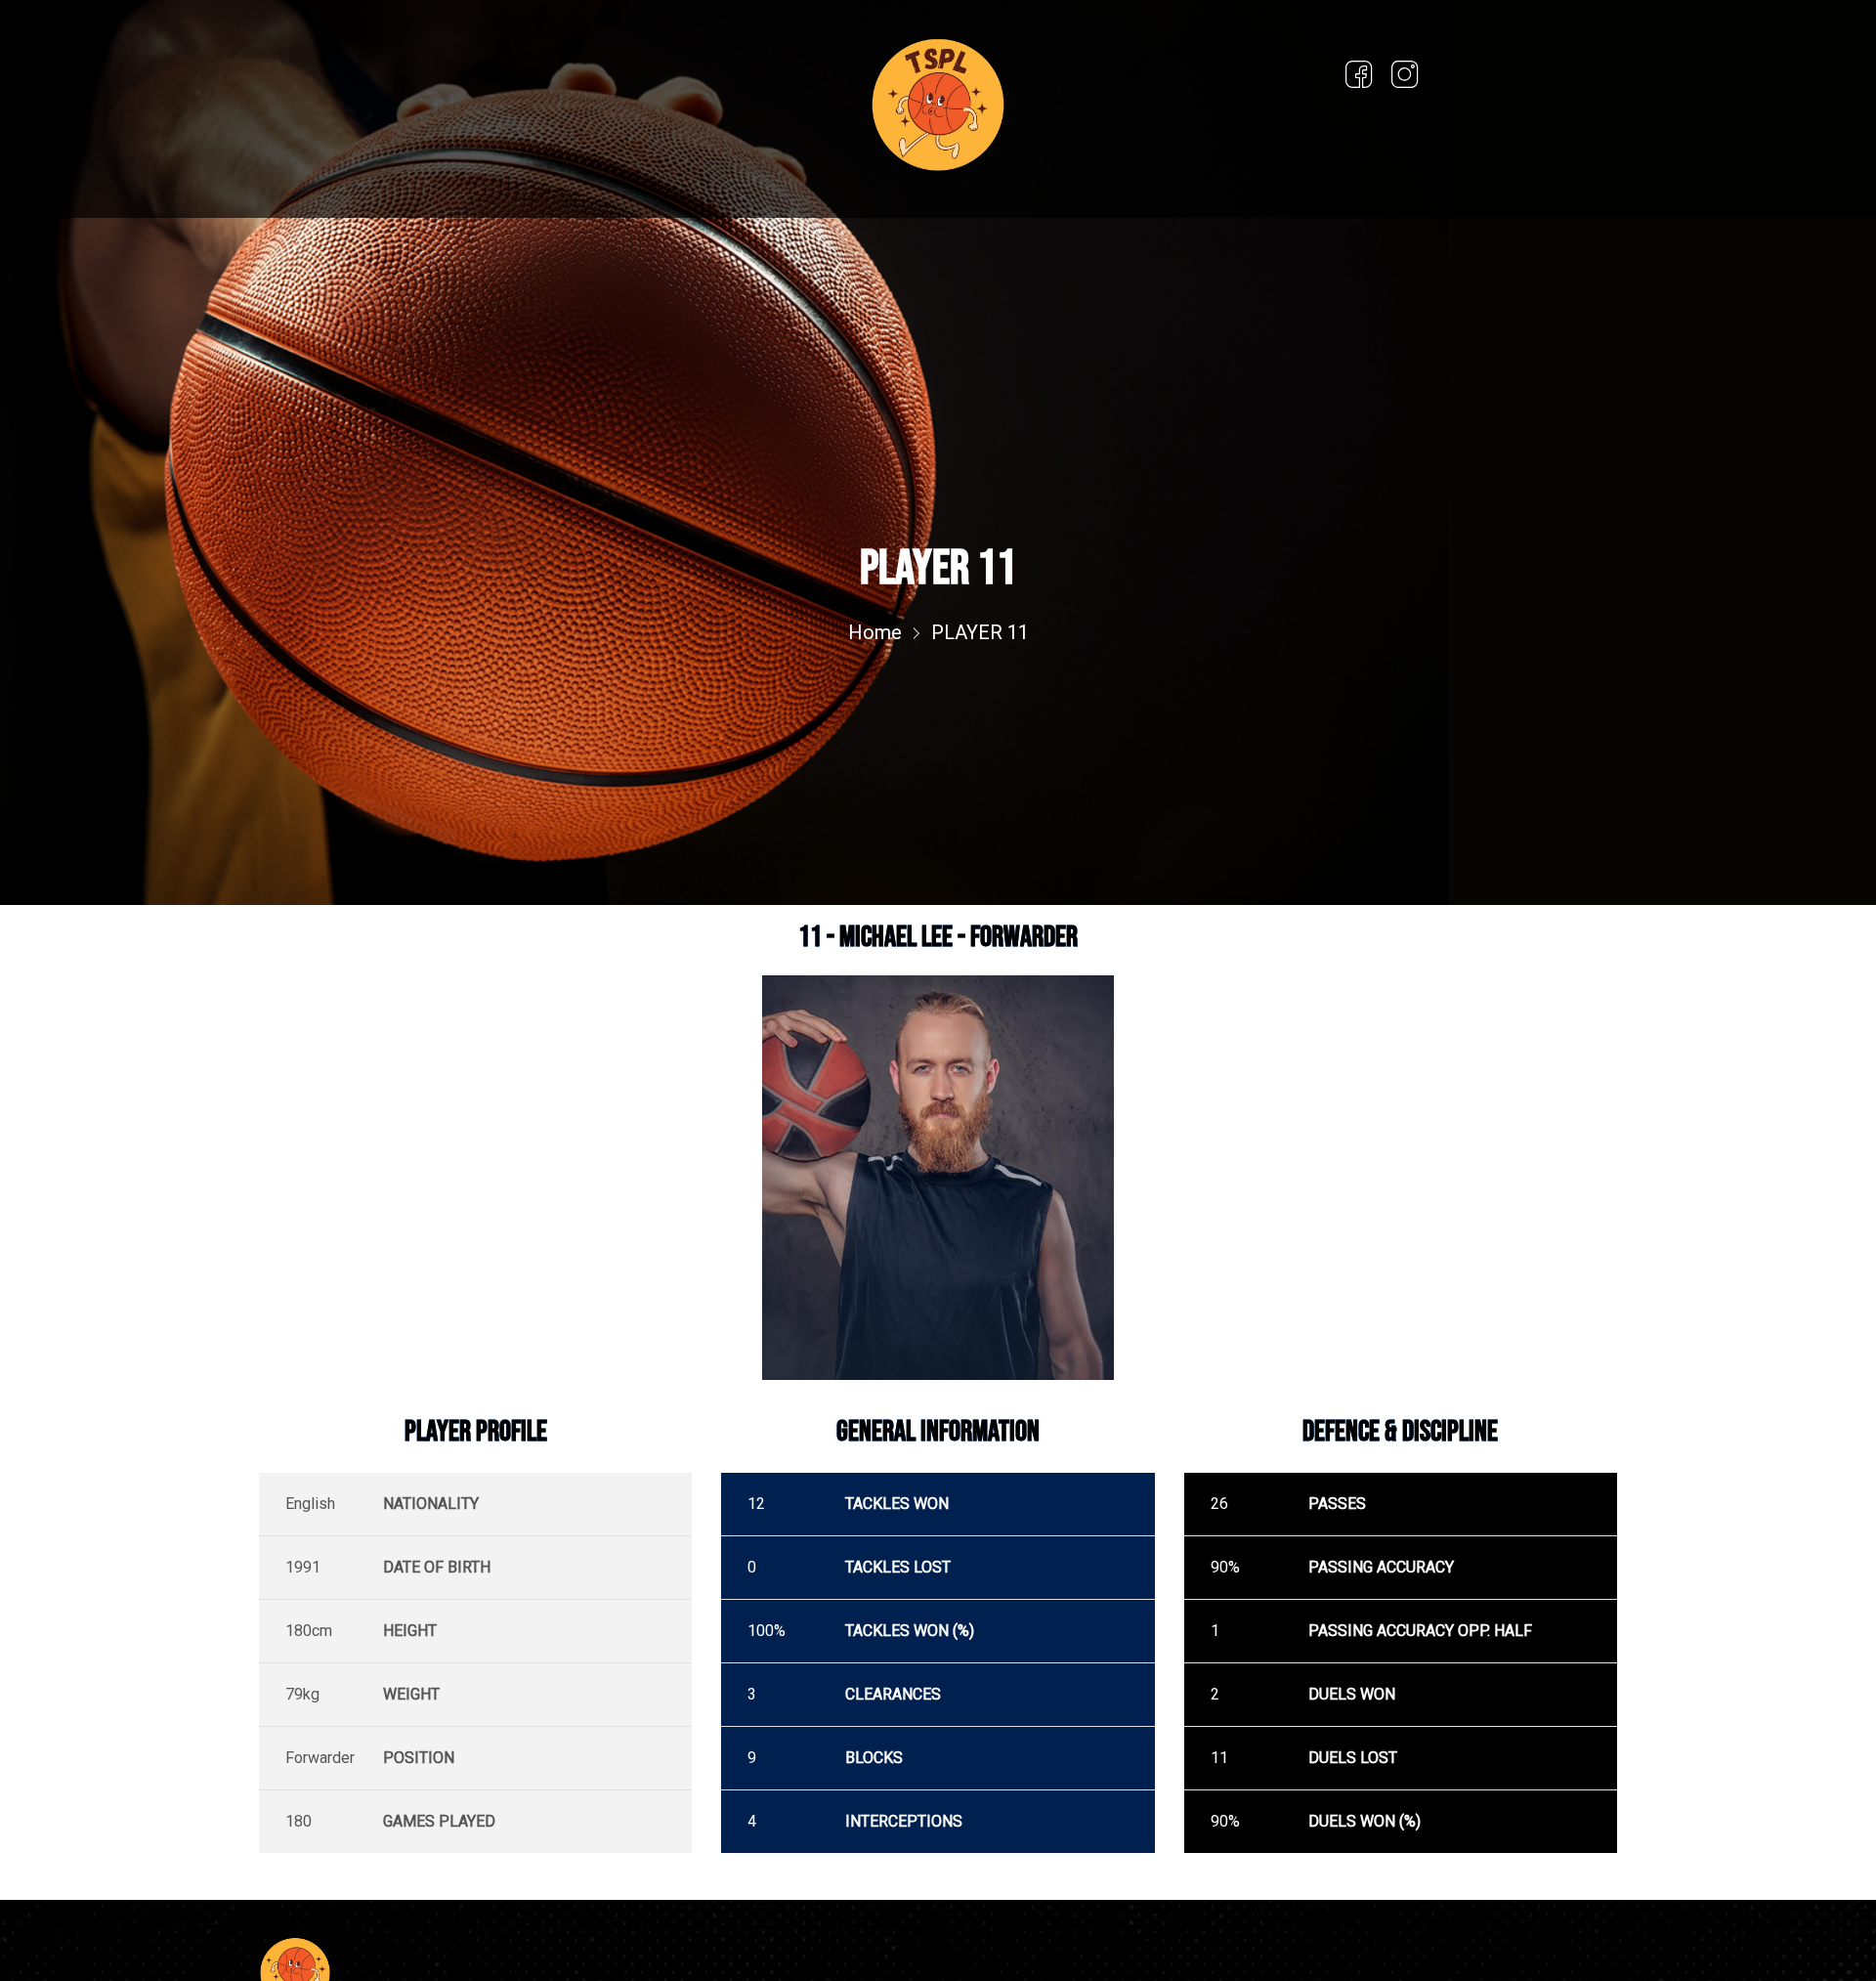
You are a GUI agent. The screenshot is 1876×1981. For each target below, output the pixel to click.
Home (875, 632)
